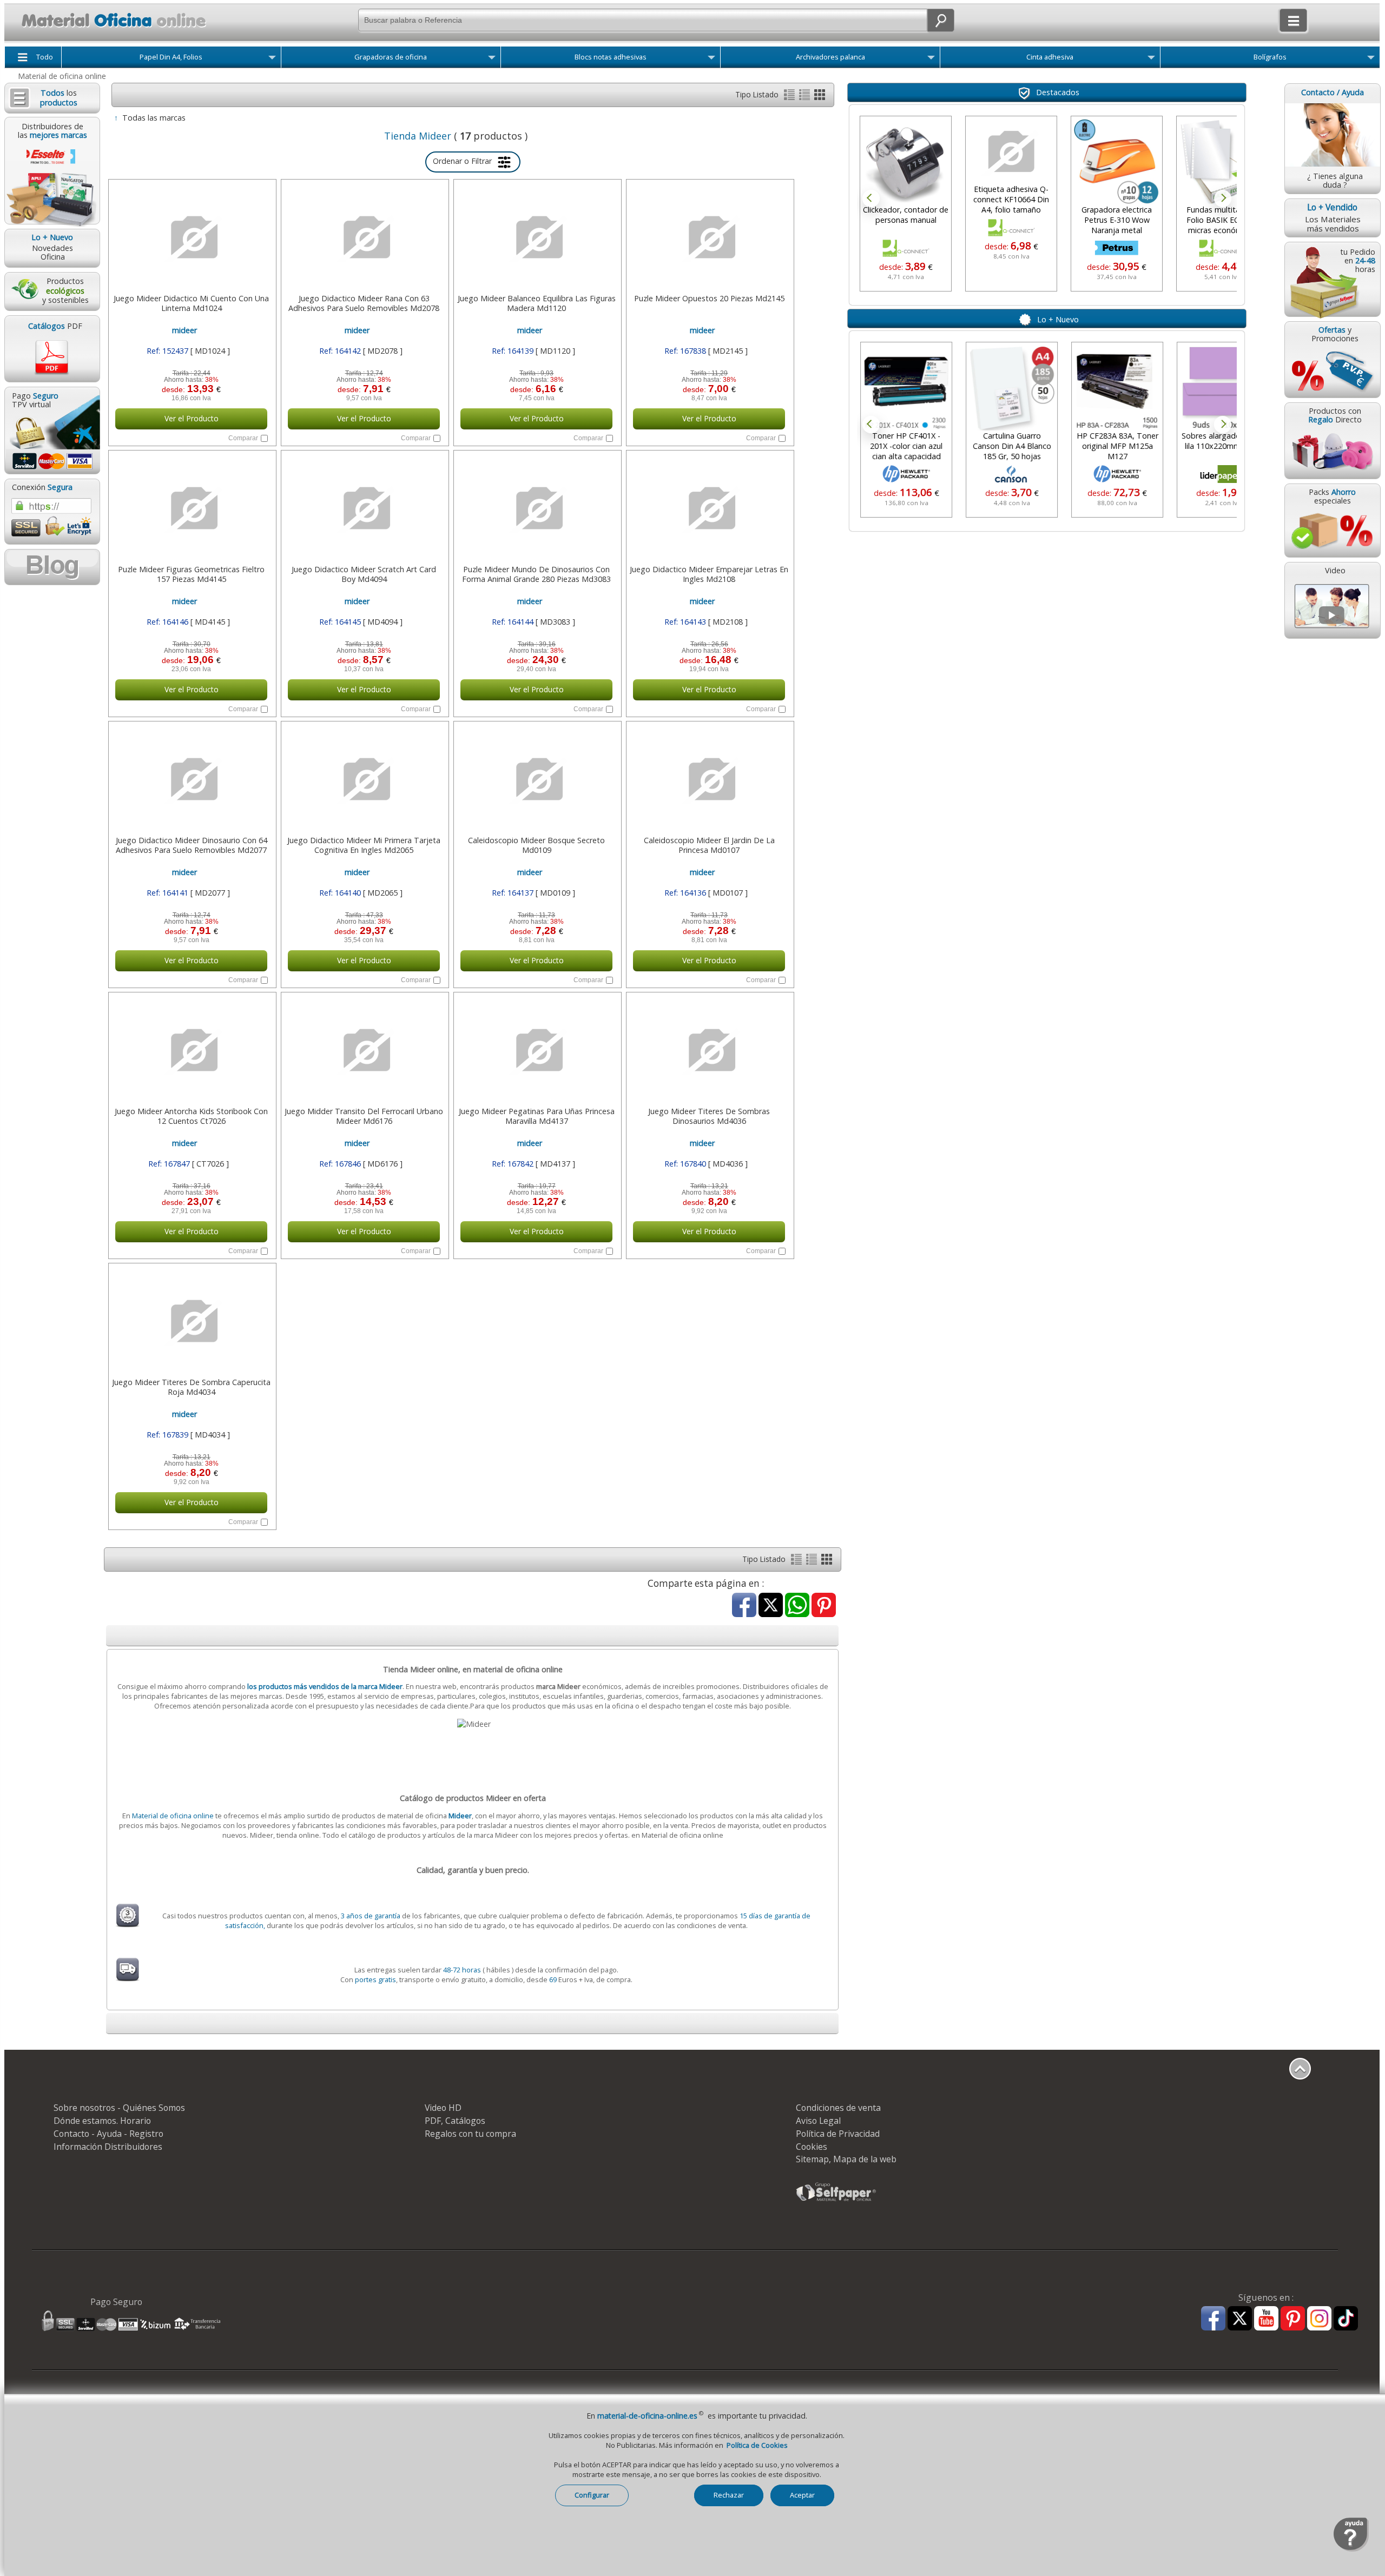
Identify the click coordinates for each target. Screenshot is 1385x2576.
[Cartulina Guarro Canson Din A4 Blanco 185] (1011, 388)
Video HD (443, 2108)
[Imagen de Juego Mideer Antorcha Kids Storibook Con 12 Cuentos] (191, 1050)
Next (1223, 198)
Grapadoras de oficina (391, 57)
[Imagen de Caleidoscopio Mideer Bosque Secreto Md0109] (536, 779)
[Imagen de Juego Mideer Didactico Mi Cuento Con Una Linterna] (191, 237)
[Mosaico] (820, 97)
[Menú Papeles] (272, 59)
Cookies (812, 2147)
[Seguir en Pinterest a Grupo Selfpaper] (1293, 2319)
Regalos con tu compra (470, 2134)
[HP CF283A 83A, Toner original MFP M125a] (1117, 388)
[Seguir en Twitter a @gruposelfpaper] (1240, 2319)
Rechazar (729, 2495)
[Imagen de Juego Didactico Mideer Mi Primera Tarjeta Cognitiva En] (364, 779)
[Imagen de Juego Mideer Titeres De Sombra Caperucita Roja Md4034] (191, 1321)
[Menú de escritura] (1371, 59)
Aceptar (802, 2495)
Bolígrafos (1270, 57)
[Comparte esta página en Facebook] (744, 1606)
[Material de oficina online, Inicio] (107, 29)
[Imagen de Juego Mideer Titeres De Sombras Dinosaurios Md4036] (709, 1050)
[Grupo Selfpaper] (836, 2201)
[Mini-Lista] (806, 97)
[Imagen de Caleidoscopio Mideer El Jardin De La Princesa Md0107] (709, 779)
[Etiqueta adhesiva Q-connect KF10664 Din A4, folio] (1011, 152)
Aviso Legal (818, 2121)
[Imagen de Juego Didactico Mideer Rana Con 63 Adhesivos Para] (364, 237)
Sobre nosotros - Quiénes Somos (119, 2108)
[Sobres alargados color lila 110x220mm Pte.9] (1222, 388)
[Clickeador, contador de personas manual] (906, 162)
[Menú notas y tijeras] (711, 59)
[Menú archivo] (931, 59)
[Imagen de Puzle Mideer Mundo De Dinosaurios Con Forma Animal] (536, 508)
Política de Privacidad (838, 2134)
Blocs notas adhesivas (611, 57)
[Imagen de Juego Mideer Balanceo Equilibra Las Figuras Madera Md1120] (536, 237)
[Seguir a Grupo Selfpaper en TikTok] (1346, 2319)
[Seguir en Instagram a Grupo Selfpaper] (1319, 2319)
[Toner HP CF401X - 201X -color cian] (906, 388)
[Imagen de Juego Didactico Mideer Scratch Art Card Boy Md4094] (364, 508)
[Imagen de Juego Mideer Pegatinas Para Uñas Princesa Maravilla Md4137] (536, 1050)
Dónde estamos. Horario (102, 2121)
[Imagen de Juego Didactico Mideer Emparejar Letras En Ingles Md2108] (709, 508)
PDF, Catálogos (455, 2121)
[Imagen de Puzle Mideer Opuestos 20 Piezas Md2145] (709, 237)
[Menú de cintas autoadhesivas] (1151, 59)
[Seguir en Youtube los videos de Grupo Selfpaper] (1266, 2319)
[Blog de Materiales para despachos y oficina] (52, 567)
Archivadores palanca (830, 57)
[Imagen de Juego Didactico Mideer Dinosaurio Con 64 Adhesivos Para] (191, 779)
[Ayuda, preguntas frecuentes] (1351, 2549)
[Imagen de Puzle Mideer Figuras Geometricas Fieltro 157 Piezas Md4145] (191, 508)
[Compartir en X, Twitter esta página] (771, 1606)
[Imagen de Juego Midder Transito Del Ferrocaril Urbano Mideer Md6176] (364, 1050)
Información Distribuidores (108, 2147)
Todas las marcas (154, 118)
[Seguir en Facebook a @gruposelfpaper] (1213, 2319)
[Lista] (790, 97)
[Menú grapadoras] (492, 59)
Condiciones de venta (838, 2108)
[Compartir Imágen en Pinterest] (824, 1606)
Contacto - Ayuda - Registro (108, 2134)
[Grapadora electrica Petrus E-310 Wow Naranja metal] (1117, 162)
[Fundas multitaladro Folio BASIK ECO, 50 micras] (1222, 162)
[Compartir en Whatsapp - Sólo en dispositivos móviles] (797, 1606)
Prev (871, 198)
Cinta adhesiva (1050, 57)
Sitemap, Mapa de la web (846, 2159)
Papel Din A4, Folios (171, 57)
